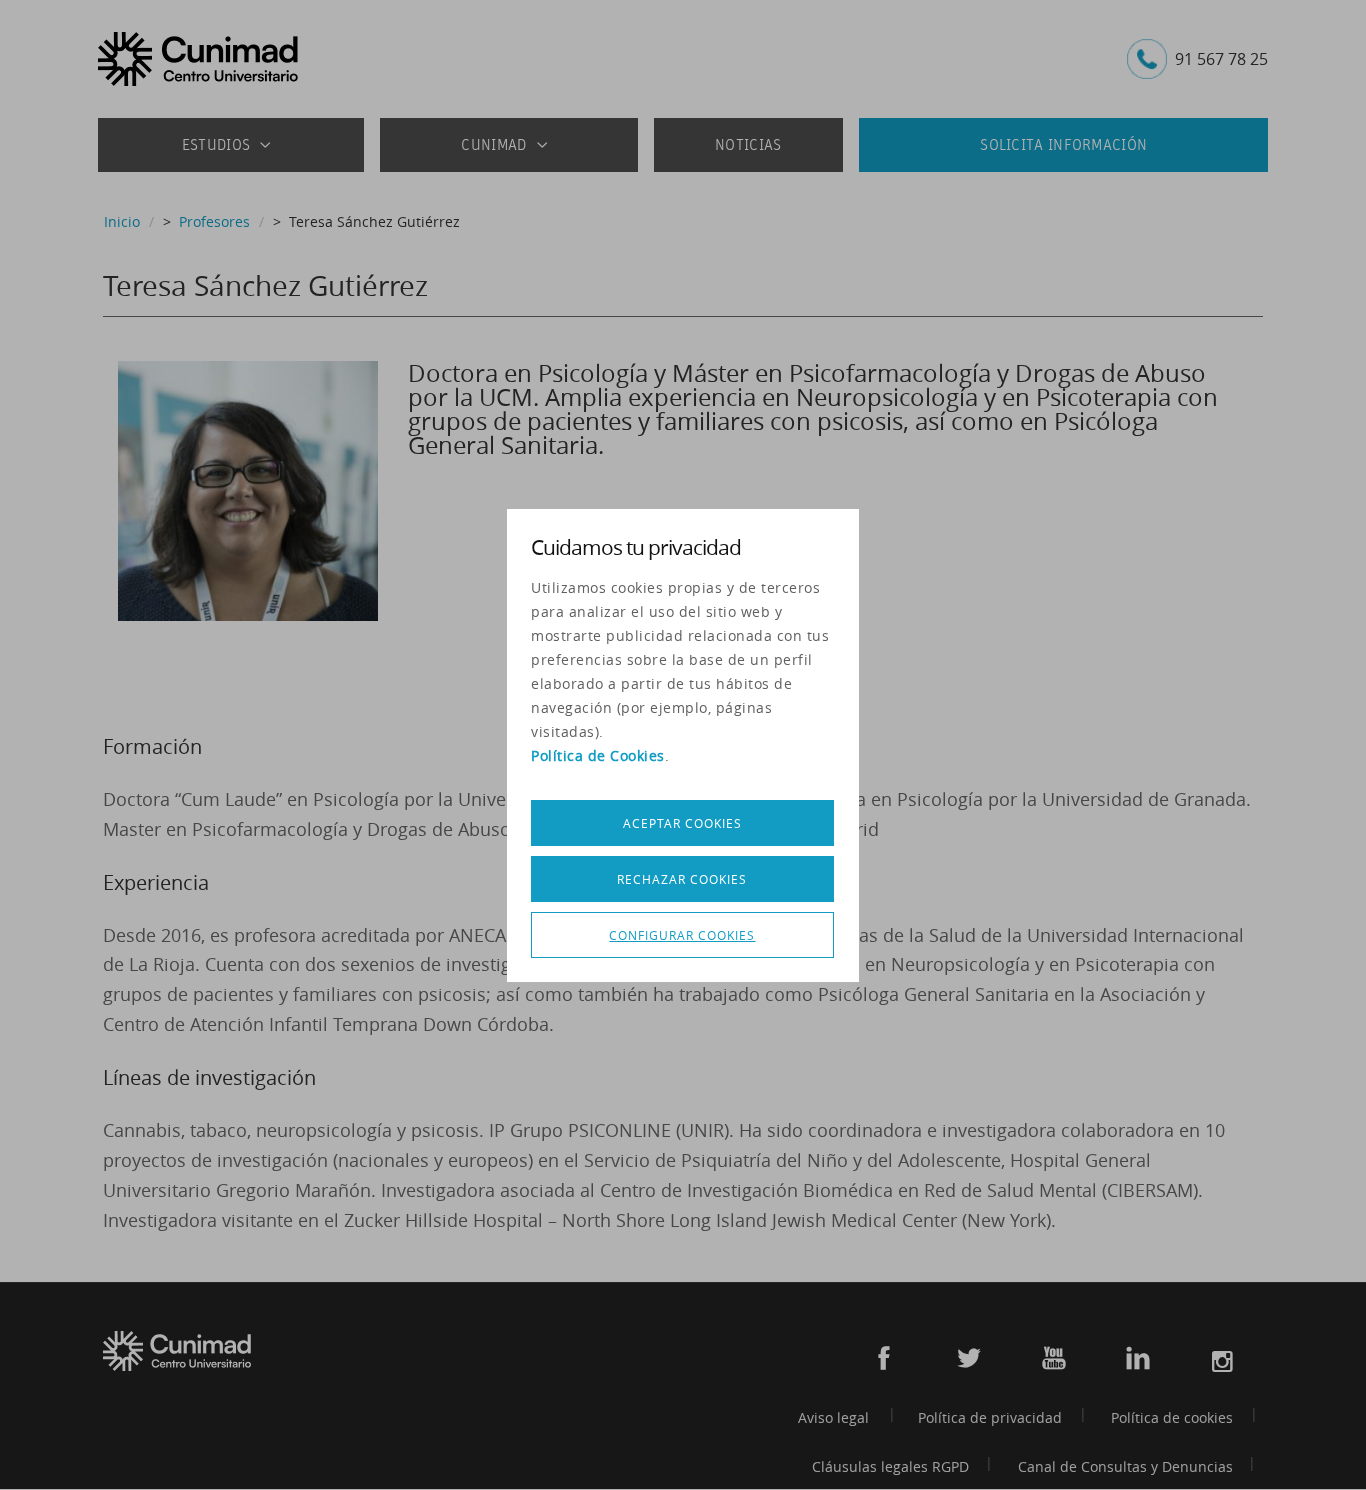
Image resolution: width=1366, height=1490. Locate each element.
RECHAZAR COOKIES (682, 879)
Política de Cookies (598, 755)
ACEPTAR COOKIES (682, 823)
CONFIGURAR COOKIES (682, 935)
